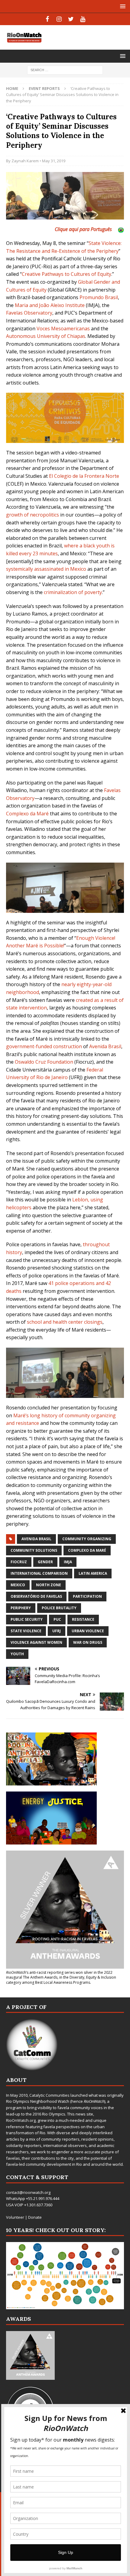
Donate (35, 2217)
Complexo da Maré (27, 814)
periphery (21, 1608)
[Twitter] (71, 19)
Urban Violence (88, 1631)
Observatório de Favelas (36, 1596)
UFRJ (57, 1631)
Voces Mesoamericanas (63, 329)
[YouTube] (83, 19)
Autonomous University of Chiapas (46, 336)
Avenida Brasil (105, 1046)
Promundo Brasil (99, 297)
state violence (26, 1631)
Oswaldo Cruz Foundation (44, 1062)
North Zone (49, 1585)
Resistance (83, 1619)
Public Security (27, 1619)
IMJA (68, 1562)
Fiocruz (19, 1562)
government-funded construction (44, 1046)
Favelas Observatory (29, 313)
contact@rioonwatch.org (28, 2192)
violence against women (36, 1642)
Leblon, (81, 1200)
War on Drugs (88, 1642)
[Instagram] (59, 19)
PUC (57, 1619)
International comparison (39, 1573)
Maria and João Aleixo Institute (50, 305)
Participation (87, 1596)
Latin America (93, 1573)
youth (17, 1654)
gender (45, 1562)
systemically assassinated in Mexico (46, 569)
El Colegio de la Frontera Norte (84, 476)
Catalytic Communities (49, 2095)
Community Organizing (87, 1539)
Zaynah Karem (25, 161)
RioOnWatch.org (21, 2120)
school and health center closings (65, 1322)
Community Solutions (34, 1550)
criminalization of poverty (73, 592)
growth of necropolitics (32, 515)
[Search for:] (65, 69)
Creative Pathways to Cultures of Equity (67, 274)
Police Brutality (59, 1608)
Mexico (18, 1585)
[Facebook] (47, 19)
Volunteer (15, 2217)
